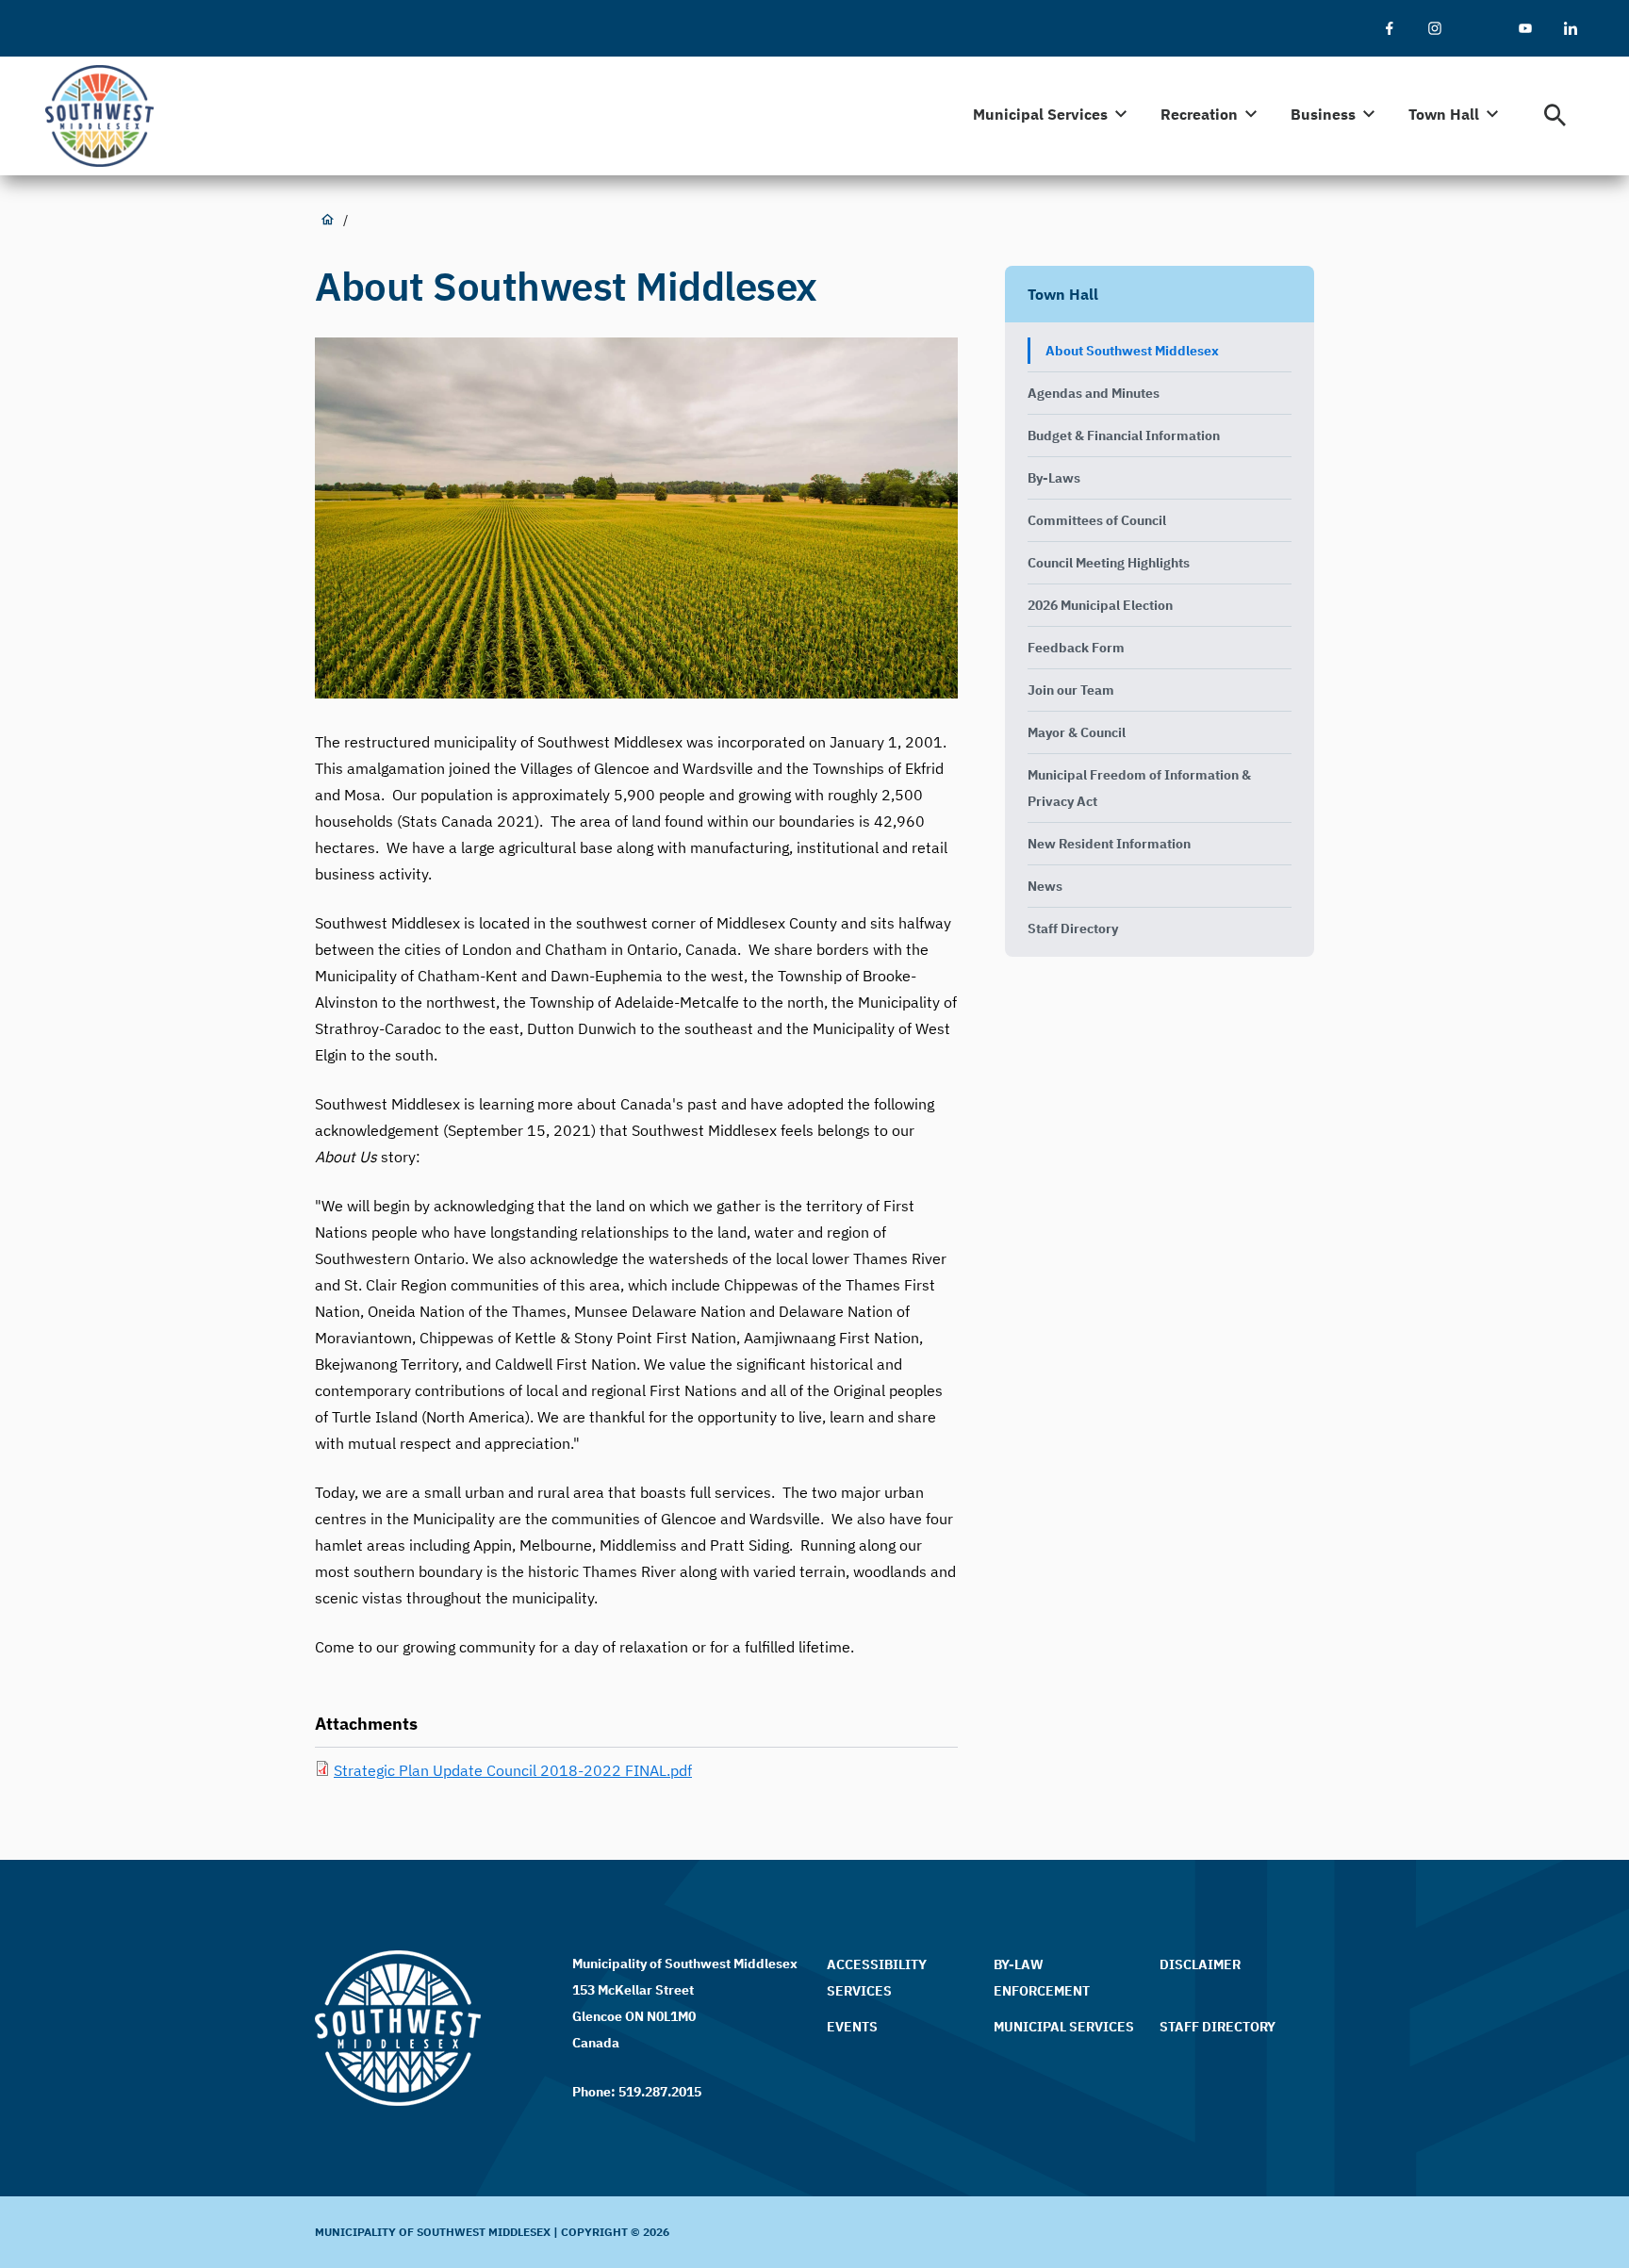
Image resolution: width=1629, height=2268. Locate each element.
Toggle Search (1555, 116)
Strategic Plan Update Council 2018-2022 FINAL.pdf (513, 1770)
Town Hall (1063, 294)
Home (327, 220)
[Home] (108, 116)
